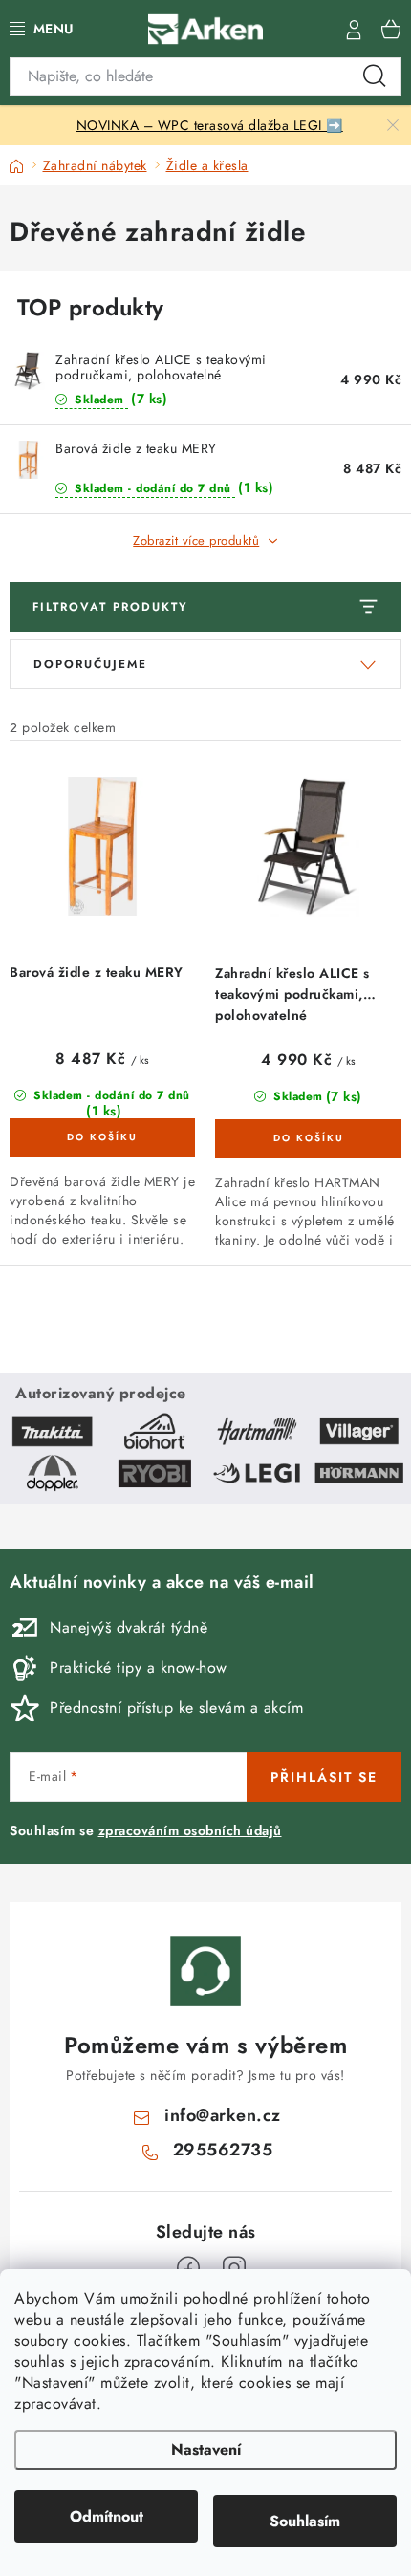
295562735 (223, 2150)
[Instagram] (234, 2268)
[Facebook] (188, 2268)
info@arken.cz (223, 2115)
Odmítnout (107, 2516)
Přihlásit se (324, 1777)
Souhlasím (305, 2521)
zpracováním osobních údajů (190, 1830)
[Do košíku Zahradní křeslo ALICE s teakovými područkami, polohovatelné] (308, 1138)
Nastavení (206, 2449)
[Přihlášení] (354, 29)
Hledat (375, 76)
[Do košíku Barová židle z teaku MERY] (102, 1137)
